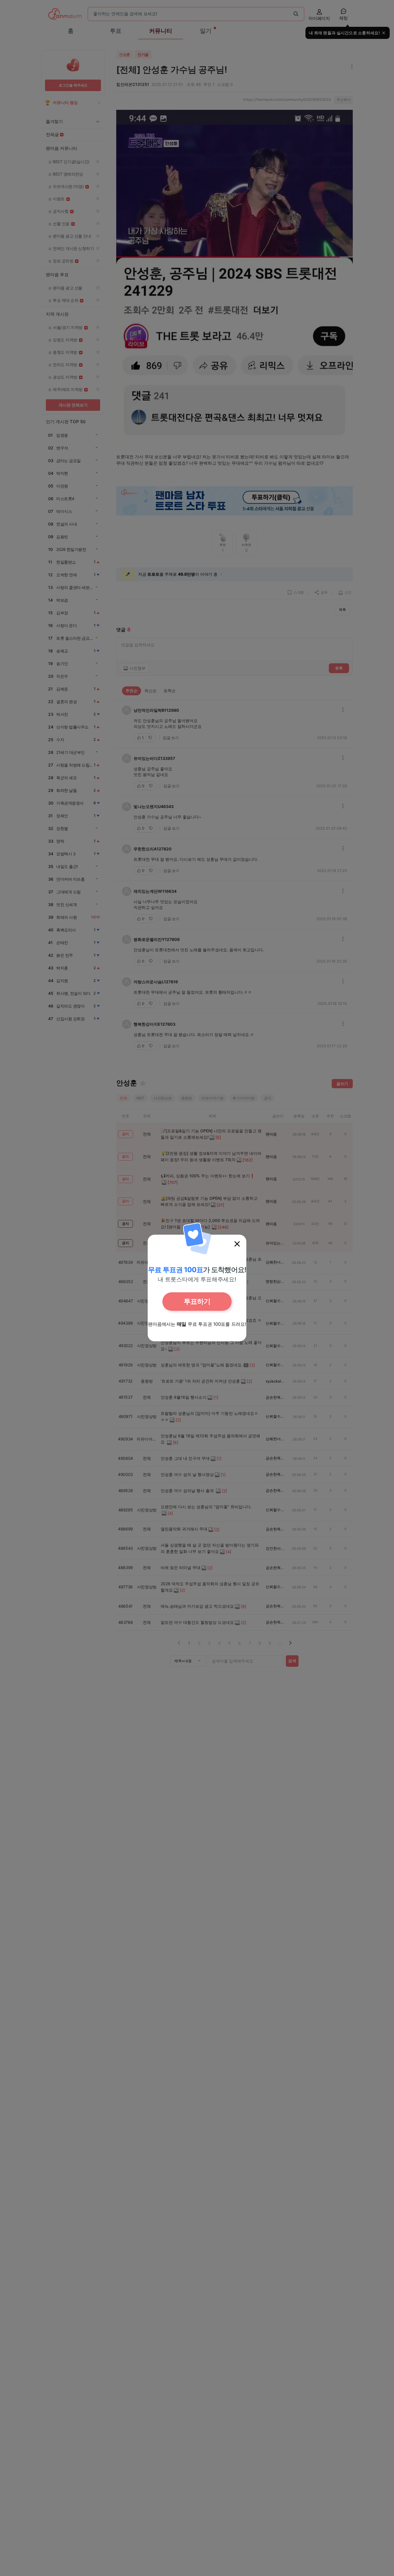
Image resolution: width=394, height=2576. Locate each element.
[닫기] (237, 1244)
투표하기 (197, 1301)
